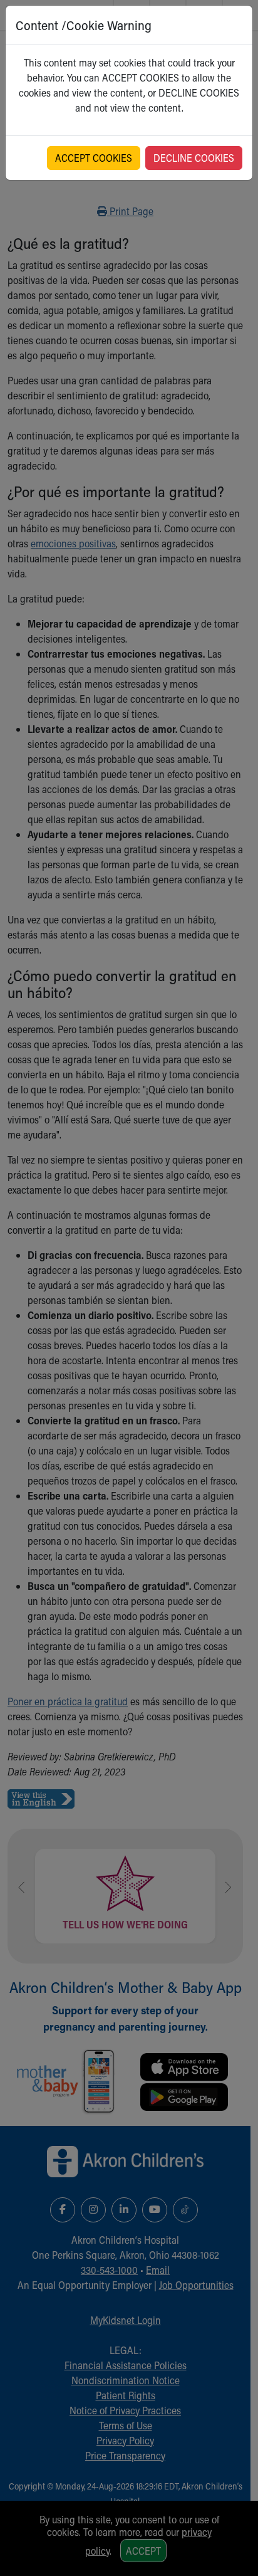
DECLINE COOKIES (194, 158)
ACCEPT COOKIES (94, 158)
